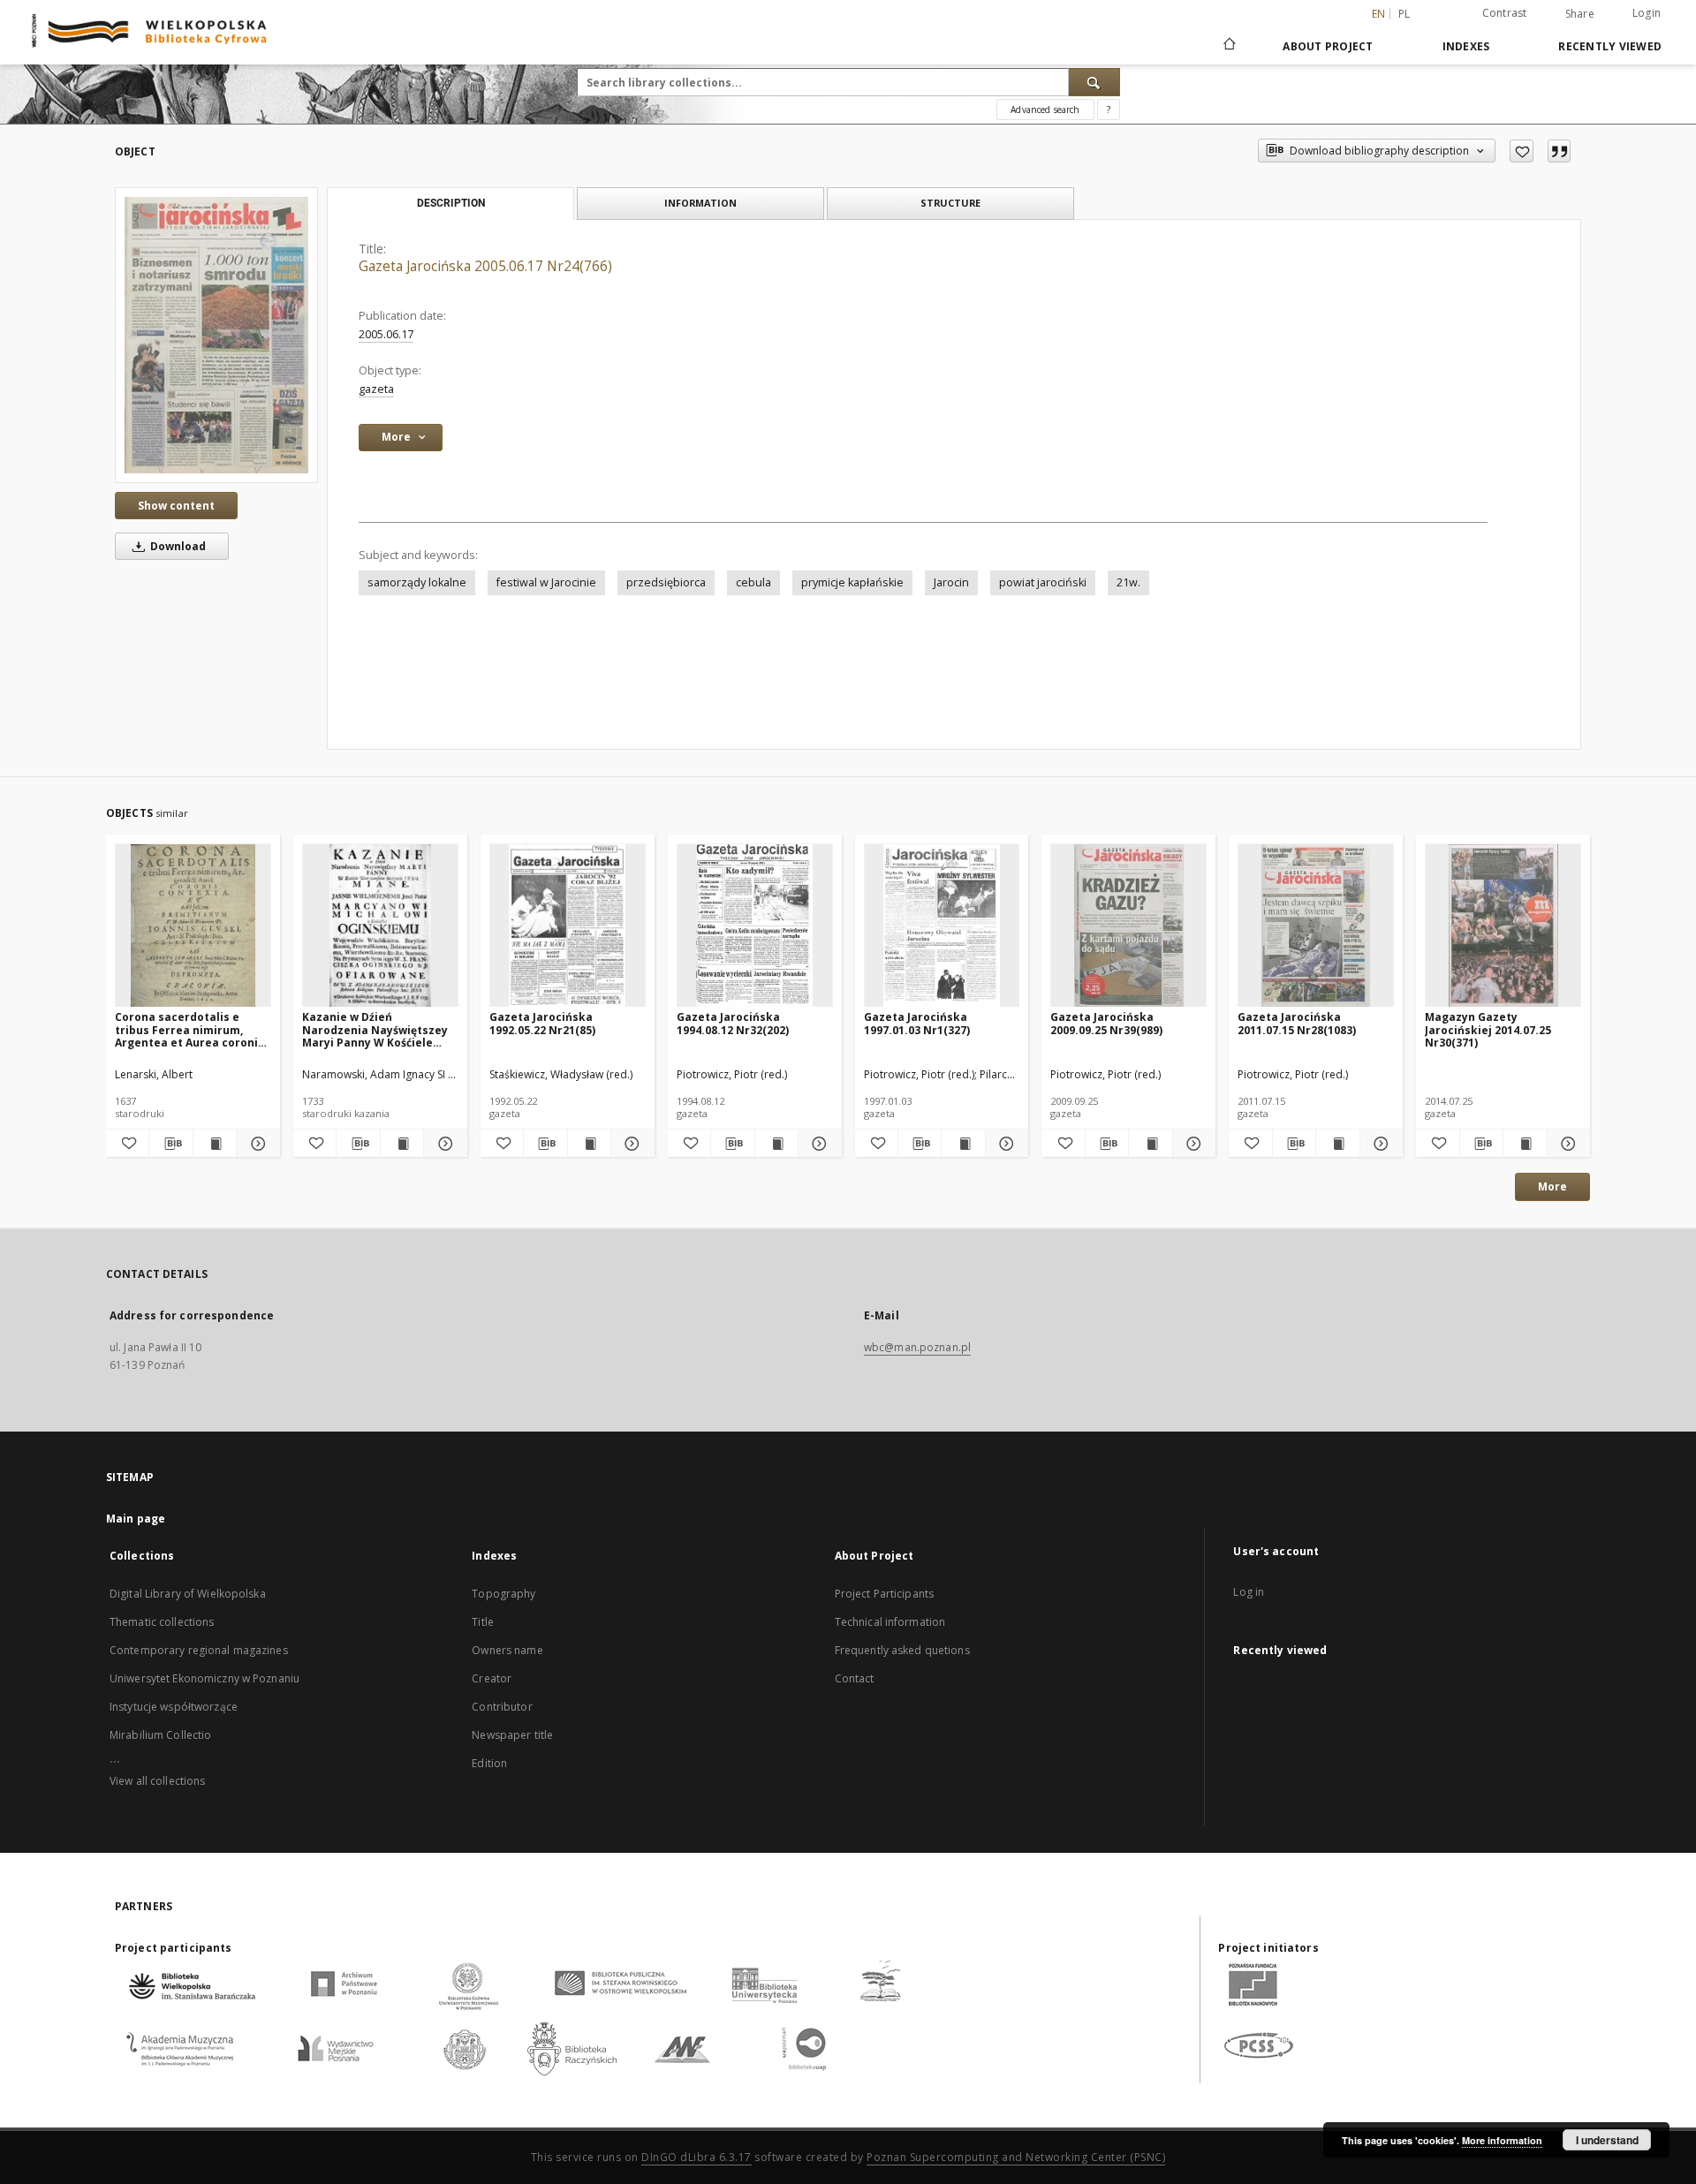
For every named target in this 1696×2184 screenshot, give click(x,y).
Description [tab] (451, 203)
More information (1502, 2140)
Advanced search (1045, 110)
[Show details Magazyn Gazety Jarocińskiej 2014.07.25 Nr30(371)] (1566, 1144)
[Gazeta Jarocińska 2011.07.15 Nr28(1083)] (1316, 926)
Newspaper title (512, 1735)
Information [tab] (700, 203)
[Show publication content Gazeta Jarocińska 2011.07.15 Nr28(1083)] (1337, 1144)
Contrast (1505, 13)
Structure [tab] (950, 203)
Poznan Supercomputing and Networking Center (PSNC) (1016, 2157)
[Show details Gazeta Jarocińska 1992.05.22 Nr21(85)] (630, 1144)
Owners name (507, 1650)
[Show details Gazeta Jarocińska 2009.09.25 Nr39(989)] (1192, 1144)
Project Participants (884, 1594)
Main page (136, 1519)
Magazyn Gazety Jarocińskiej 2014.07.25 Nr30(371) (1488, 1029)
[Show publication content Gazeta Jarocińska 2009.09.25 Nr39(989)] (1150, 1144)
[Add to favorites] (1522, 151)
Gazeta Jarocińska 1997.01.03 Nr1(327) (917, 1023)
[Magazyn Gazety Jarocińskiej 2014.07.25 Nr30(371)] (1503, 926)
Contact (855, 1678)
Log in (1249, 1592)
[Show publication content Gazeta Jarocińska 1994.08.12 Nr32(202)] (776, 1144)
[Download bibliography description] (170, 1144)
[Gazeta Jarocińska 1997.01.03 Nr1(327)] (942, 926)
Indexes (1466, 46)
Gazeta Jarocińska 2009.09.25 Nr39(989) (1106, 1023)
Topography (503, 1594)
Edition (489, 1763)
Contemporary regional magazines (199, 1650)
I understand (1607, 2140)
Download (177, 546)
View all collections (157, 1781)
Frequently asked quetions (902, 1650)
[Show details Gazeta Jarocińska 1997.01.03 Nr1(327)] (1004, 1144)
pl (1404, 14)
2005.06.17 (386, 334)
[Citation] (1559, 151)
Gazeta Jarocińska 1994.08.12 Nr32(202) (733, 1023)
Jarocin (951, 582)
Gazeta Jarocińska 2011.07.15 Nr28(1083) (1297, 1023)
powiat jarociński (1043, 582)
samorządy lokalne (417, 582)
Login (1647, 13)
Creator (492, 1678)
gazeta (376, 389)
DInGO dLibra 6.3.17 (697, 2157)
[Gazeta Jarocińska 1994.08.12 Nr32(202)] (755, 926)
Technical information (890, 1622)
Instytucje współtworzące (174, 1707)
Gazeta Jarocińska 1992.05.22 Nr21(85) (542, 1023)
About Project (1328, 46)
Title (483, 1622)
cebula (753, 582)
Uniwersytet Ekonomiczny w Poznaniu (204, 1678)
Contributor (502, 1707)
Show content (176, 506)
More (1552, 1186)
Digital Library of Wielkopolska (188, 1594)
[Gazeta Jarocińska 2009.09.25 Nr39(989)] (1128, 926)
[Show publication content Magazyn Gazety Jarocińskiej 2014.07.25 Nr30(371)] (1525, 1144)
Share (1580, 14)
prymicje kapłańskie (852, 582)
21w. (1128, 582)
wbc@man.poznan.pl (917, 1347)
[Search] (1094, 82)
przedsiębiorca (666, 582)
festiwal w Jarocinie (546, 582)
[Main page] (1228, 46)
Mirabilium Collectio (160, 1735)
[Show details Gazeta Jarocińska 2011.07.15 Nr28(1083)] (1379, 1144)
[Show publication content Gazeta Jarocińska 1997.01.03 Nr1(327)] (963, 1144)
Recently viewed (1610, 46)
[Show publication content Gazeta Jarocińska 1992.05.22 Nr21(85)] (589, 1144)
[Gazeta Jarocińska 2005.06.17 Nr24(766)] (216, 335)
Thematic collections (162, 1622)
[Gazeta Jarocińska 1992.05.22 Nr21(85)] (568, 926)
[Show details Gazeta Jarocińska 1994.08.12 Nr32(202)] (817, 1144)
